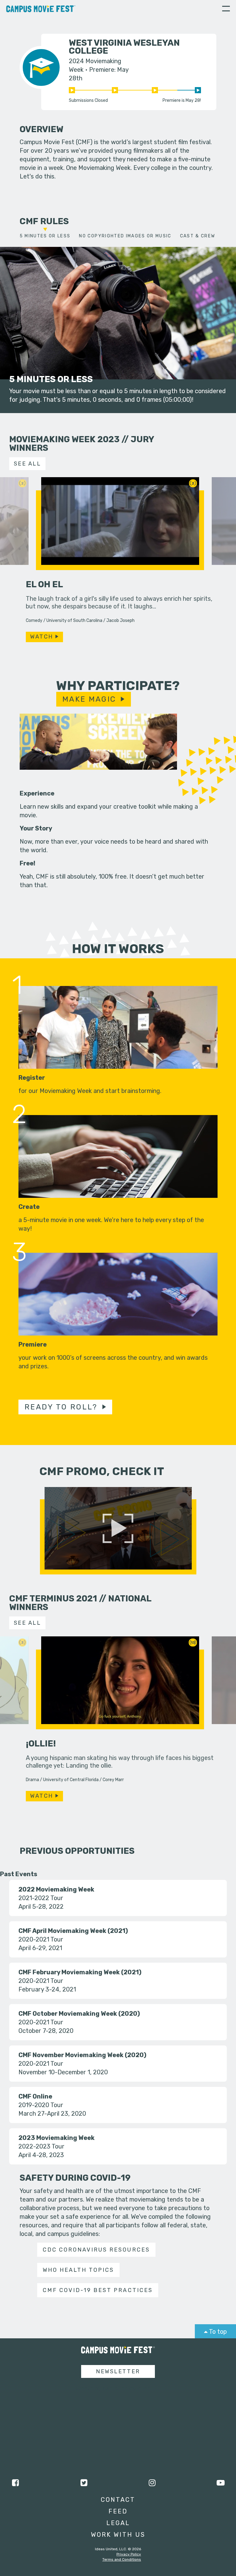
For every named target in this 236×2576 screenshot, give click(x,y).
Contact (118, 2500)
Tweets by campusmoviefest (112, 2388)
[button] (226, 10)
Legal (118, 2523)
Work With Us (118, 2535)
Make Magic (89, 699)
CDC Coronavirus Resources (96, 2250)
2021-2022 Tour (41, 1898)
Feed (118, 2511)
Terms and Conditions (122, 2559)
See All (28, 464)
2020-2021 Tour (41, 1939)
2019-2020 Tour (41, 2105)
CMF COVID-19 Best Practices (98, 2290)
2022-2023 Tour (41, 2146)
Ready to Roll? (61, 1407)
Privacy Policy (129, 2554)
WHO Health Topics (78, 2270)
